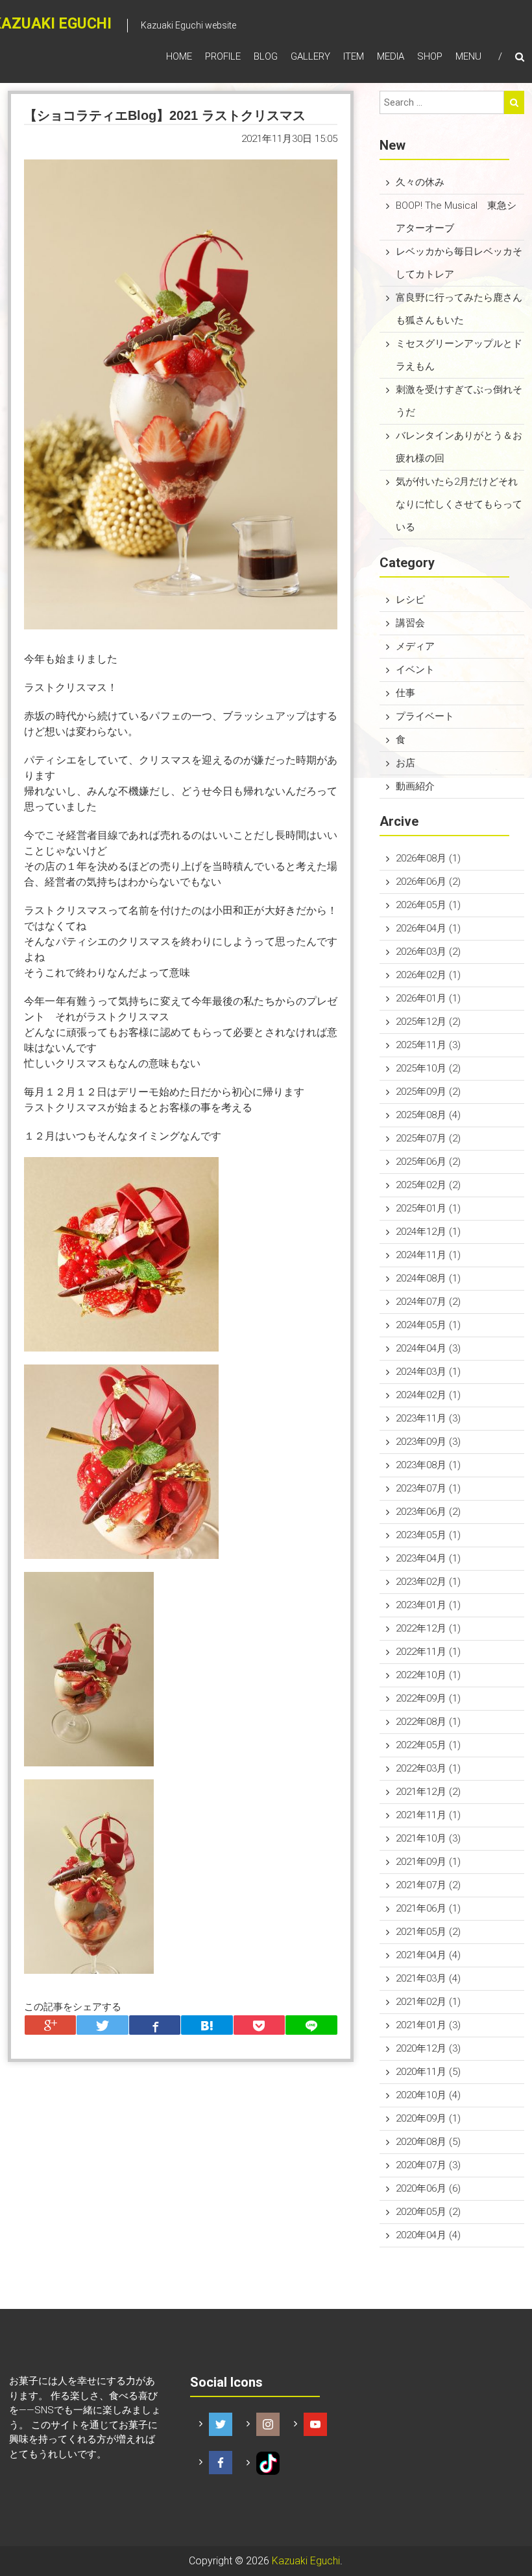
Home (179, 56)
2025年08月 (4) (428, 1115)
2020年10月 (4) (428, 2095)
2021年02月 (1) (428, 2002)
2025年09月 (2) (428, 1092)
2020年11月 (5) (428, 2072)
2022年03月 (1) (428, 1768)
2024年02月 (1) (428, 1395)
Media (391, 56)
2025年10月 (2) (428, 1068)
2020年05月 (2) (428, 2212)
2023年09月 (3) (428, 1442)
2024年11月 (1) (428, 1255)
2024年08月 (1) (428, 1278)
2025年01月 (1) (428, 1208)
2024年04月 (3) (428, 1348)
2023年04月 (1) (428, 1558)
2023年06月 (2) (428, 1512)
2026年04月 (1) (428, 928)
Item (354, 56)
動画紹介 (415, 786)
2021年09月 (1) (428, 1862)
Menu (468, 56)
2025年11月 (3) (428, 1045)
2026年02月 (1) (428, 975)
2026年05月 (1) (428, 905)
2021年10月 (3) (428, 1838)
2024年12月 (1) (428, 1232)
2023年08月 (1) (428, 1465)
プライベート (425, 716)
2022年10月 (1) (428, 1675)
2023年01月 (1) (428, 1605)
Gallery (310, 56)
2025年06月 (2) (428, 1162)
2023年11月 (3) (428, 1418)
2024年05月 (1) (428, 1325)
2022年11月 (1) (428, 1652)
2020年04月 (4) (428, 2235)
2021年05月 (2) (428, 1932)
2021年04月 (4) (428, 1955)
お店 (405, 763)
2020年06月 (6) (428, 2188)
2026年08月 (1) (428, 858)
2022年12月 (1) (428, 1628)
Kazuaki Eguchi (306, 2561)
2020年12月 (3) (428, 2048)
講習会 (410, 623)
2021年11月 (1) (428, 1815)
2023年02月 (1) (428, 1582)
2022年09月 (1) (428, 1698)
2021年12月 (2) (428, 1792)
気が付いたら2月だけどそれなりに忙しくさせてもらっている (459, 504)
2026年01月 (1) (428, 998)
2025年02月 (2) (428, 1185)
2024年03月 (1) (428, 1372)
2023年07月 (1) (428, 1488)
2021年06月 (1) (428, 1908)
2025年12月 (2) (428, 1022)
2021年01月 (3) (428, 2025)
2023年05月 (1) (428, 1535)
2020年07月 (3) (428, 2165)
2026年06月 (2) (428, 882)
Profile (223, 56)
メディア (415, 646)
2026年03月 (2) (428, 952)
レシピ (410, 600)
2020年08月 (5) (428, 2142)
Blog (266, 56)
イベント (415, 670)
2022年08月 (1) (428, 1722)
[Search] (514, 102)
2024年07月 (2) (428, 1302)
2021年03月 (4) (428, 1978)
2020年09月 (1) (428, 2118)
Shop (430, 56)
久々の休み (420, 182)
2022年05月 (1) (428, 1745)
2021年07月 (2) (428, 1885)
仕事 (405, 693)
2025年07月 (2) (428, 1138)
